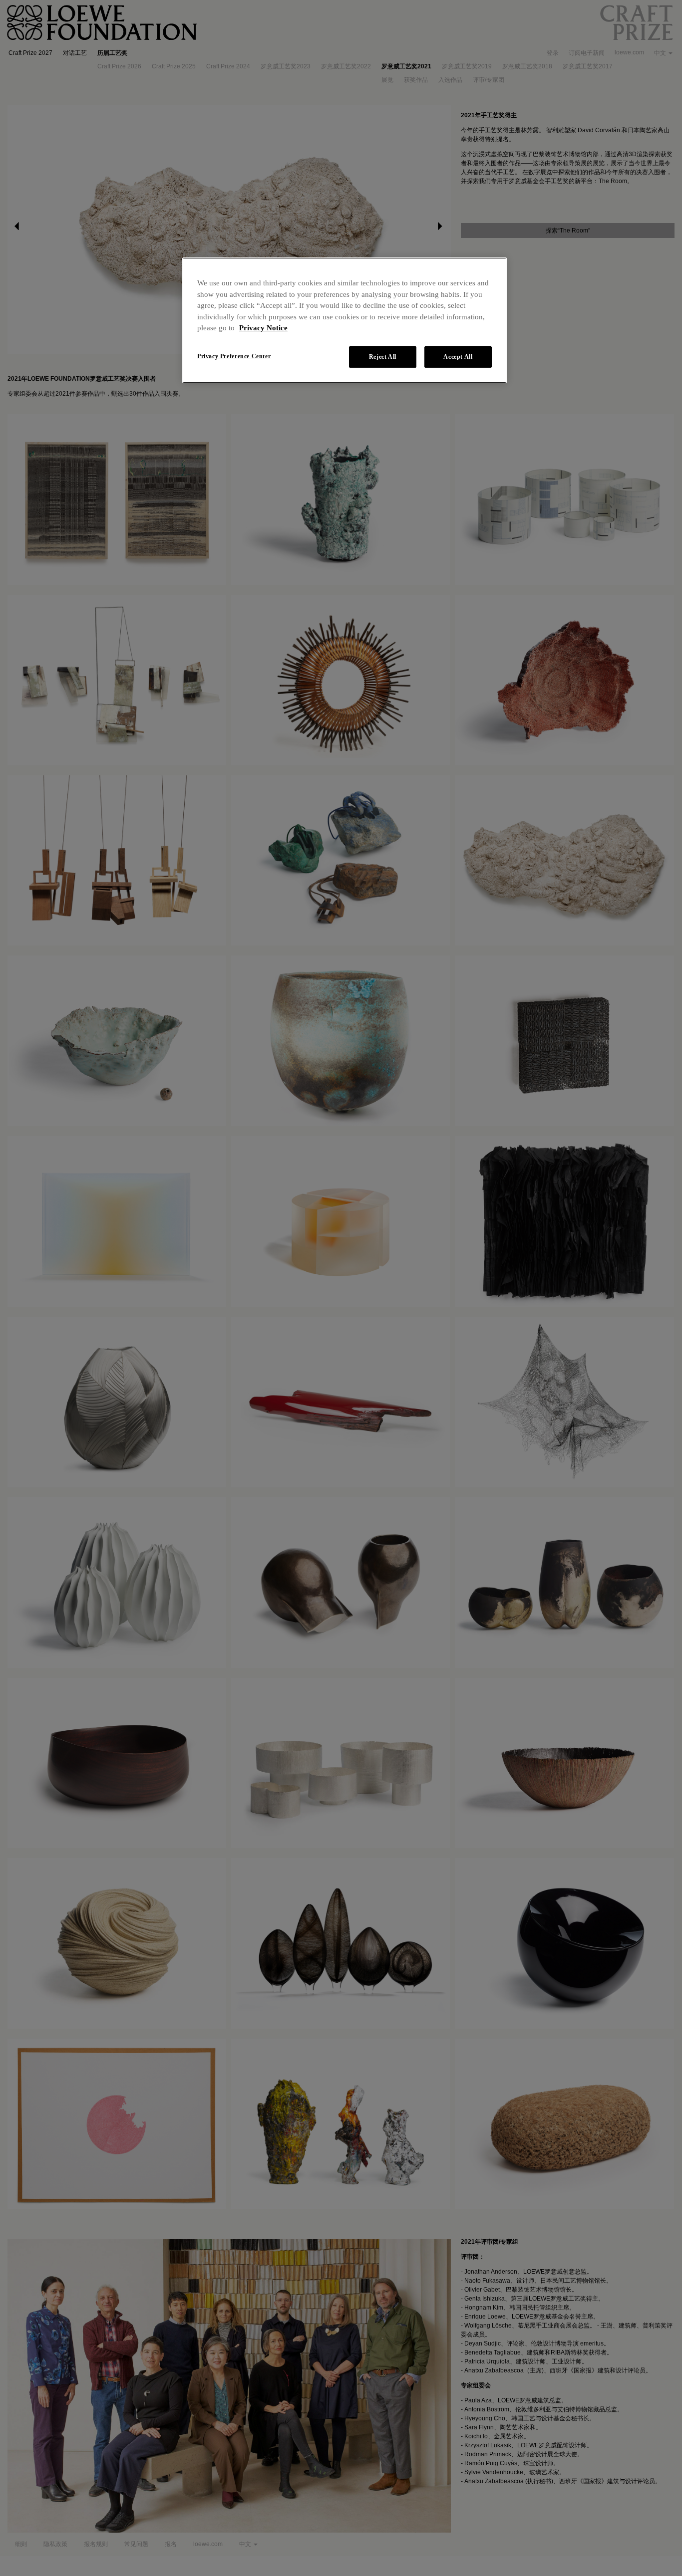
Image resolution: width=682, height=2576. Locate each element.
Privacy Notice (263, 328)
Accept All (458, 357)
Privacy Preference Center (234, 356)
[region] (344, 320)
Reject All (383, 357)
